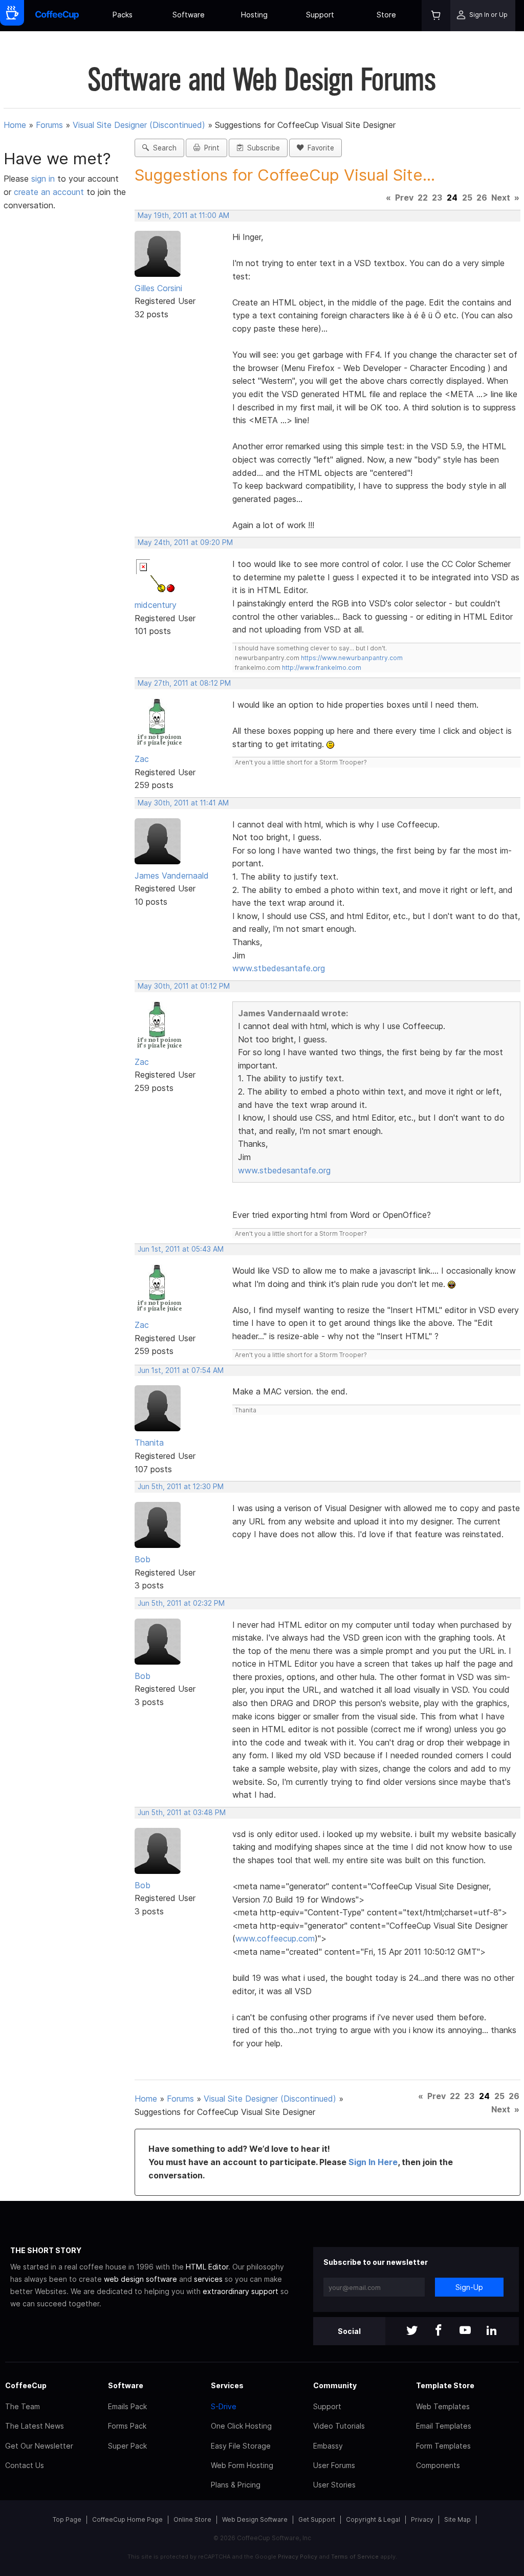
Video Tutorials (339, 2426)
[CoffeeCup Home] (57, 16)
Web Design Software (255, 2519)
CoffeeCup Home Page (127, 2519)
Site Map (457, 2519)
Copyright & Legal (373, 2519)
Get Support (317, 2519)
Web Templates (443, 2406)
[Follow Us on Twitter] (412, 2331)
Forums (49, 125)
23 (437, 198)
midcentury (156, 605)
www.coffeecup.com (275, 1938)
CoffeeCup (26, 2385)
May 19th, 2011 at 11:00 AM (183, 215)
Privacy (422, 2519)
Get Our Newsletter (39, 2446)
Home (15, 125)
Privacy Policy (298, 2557)
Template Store (445, 2385)
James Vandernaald (172, 876)
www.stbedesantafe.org (279, 968)
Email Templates (444, 2426)
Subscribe (261, 148)
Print (210, 148)
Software (189, 15)
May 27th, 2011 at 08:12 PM (184, 683)
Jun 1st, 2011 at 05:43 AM (181, 1249)
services (208, 2279)
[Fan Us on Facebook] (439, 2331)
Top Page (67, 2519)
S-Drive (224, 2406)
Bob (143, 1559)
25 (467, 198)
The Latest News (35, 2426)
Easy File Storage (241, 2446)
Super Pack (127, 2446)
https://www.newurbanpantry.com (352, 658)
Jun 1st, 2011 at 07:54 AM (181, 1370)
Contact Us (25, 2465)
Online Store (192, 2519)
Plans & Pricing (236, 2485)
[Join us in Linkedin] (492, 2331)
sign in (44, 179)
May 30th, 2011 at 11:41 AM (183, 803)
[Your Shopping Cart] (436, 16)
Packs (123, 15)
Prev (404, 198)
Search (163, 148)
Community (335, 2385)
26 (482, 198)
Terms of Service (355, 2557)
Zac (142, 759)
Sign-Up (469, 2287)
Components (438, 2465)
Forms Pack (127, 2426)
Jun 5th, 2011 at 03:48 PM (182, 1813)
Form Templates (443, 2446)
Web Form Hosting (242, 2465)
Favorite (319, 148)
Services (227, 2385)
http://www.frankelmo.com (322, 668)
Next (501, 198)
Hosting (254, 15)
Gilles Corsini (158, 288)
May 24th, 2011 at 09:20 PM (185, 542)
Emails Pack (127, 2406)
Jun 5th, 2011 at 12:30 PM (181, 1487)
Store (386, 15)
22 (423, 198)
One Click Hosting (241, 2426)
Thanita (149, 1443)
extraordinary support (241, 2291)
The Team (23, 2406)
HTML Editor (207, 2267)
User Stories (334, 2485)
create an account (49, 192)
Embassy (328, 2446)
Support (320, 15)
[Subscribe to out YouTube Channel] (465, 2331)
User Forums (334, 2465)
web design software (140, 2279)
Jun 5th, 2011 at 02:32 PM (181, 1603)
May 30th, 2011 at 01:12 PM (184, 986)
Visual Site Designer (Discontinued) (139, 125)
